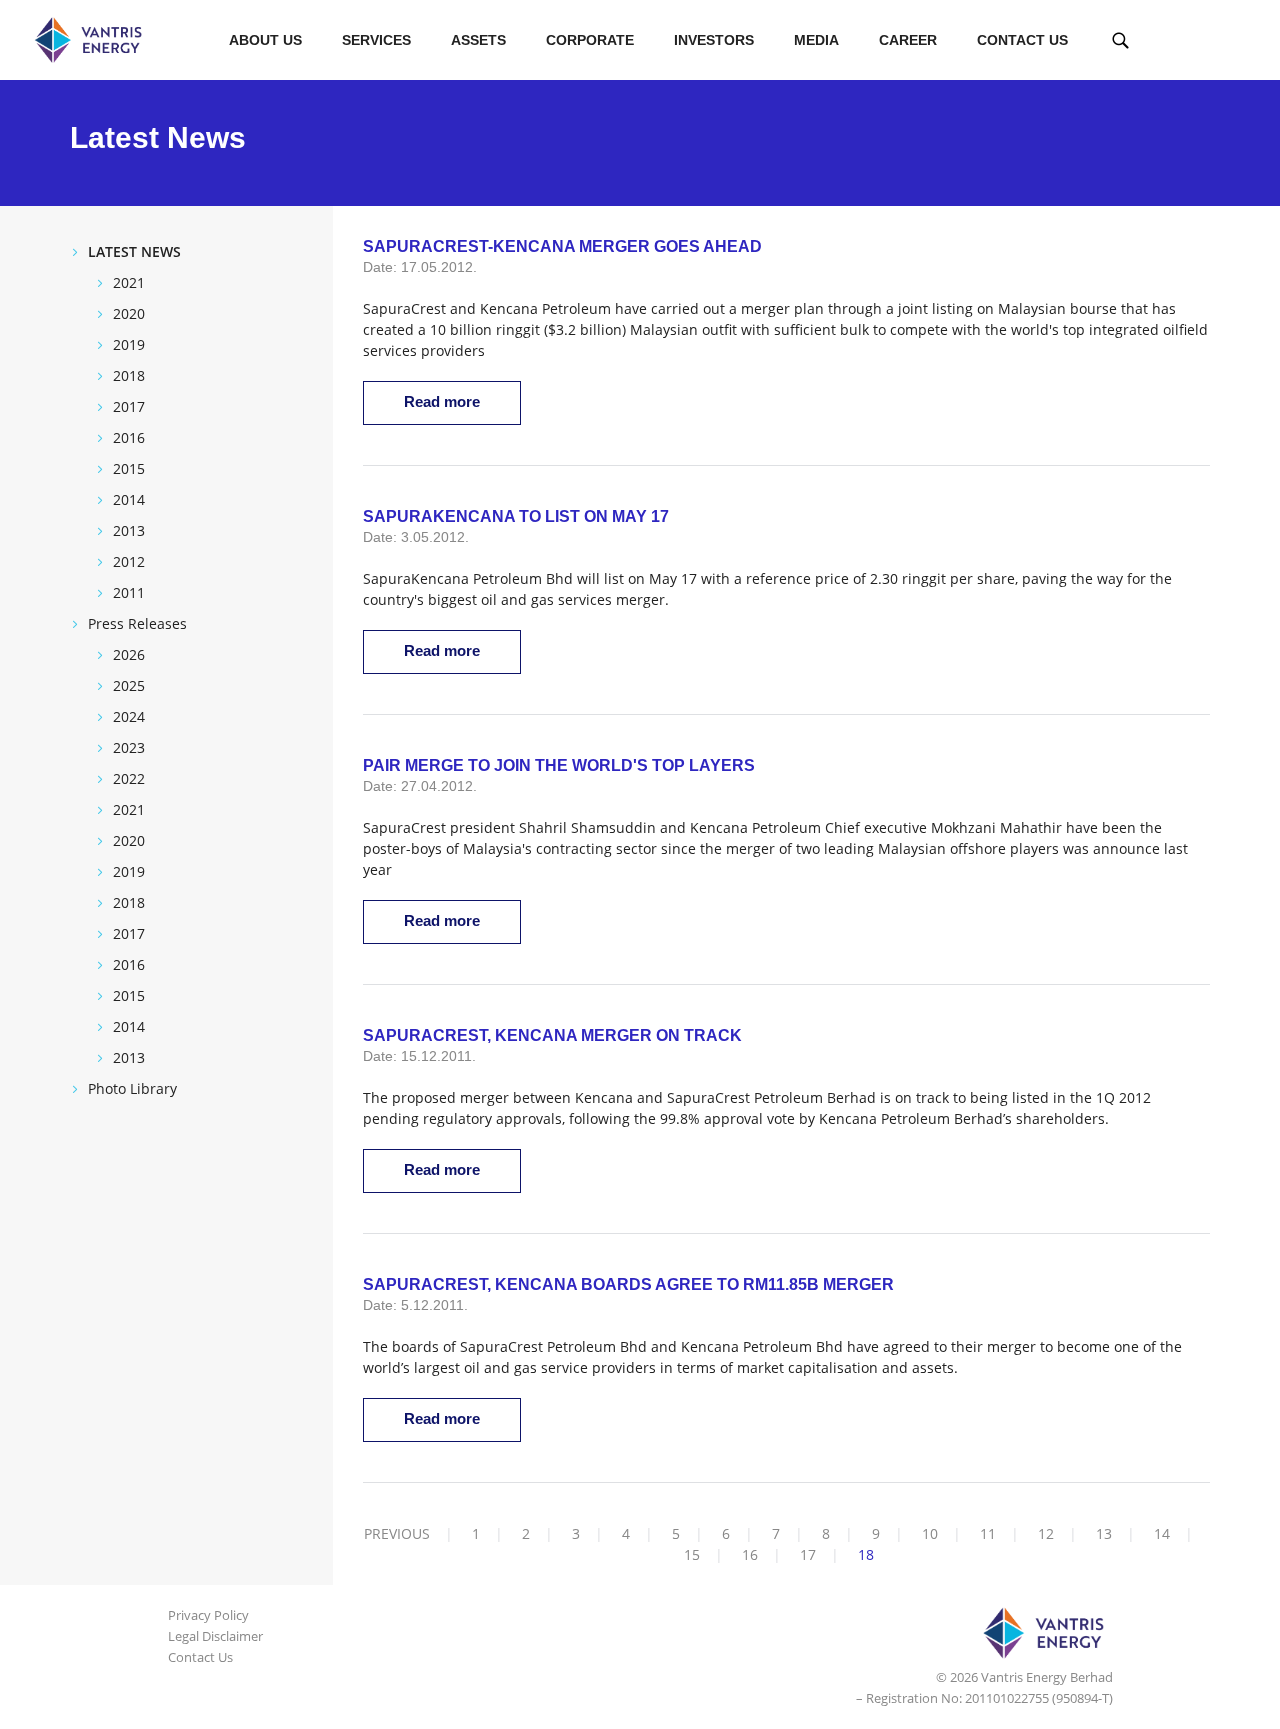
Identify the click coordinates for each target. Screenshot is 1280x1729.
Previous (397, 1533)
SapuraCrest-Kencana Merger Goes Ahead (562, 246)
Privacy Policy (208, 1615)
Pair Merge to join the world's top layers (559, 765)
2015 (129, 468)
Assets (478, 40)
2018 (129, 375)
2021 (129, 282)
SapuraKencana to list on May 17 (516, 516)
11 (988, 1533)
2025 (129, 685)
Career (908, 40)
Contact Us (1022, 40)
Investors (714, 40)
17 (808, 1554)
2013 (129, 530)
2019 (129, 344)
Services (376, 40)
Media (816, 40)
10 (930, 1533)
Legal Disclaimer (215, 1636)
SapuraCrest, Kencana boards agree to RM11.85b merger (628, 1284)
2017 (129, 406)
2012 (129, 561)
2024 (129, 716)
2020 (129, 313)
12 (1046, 1533)
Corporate (590, 40)
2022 (129, 778)
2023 (129, 747)
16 (750, 1554)
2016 (129, 437)
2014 (129, 499)
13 (1104, 1533)
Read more (442, 401)
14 (1162, 1533)
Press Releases (137, 623)
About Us (265, 40)
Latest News (134, 251)
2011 (129, 592)
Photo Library (132, 1088)
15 (692, 1554)
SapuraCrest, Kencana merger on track (552, 1035)
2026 (129, 654)
